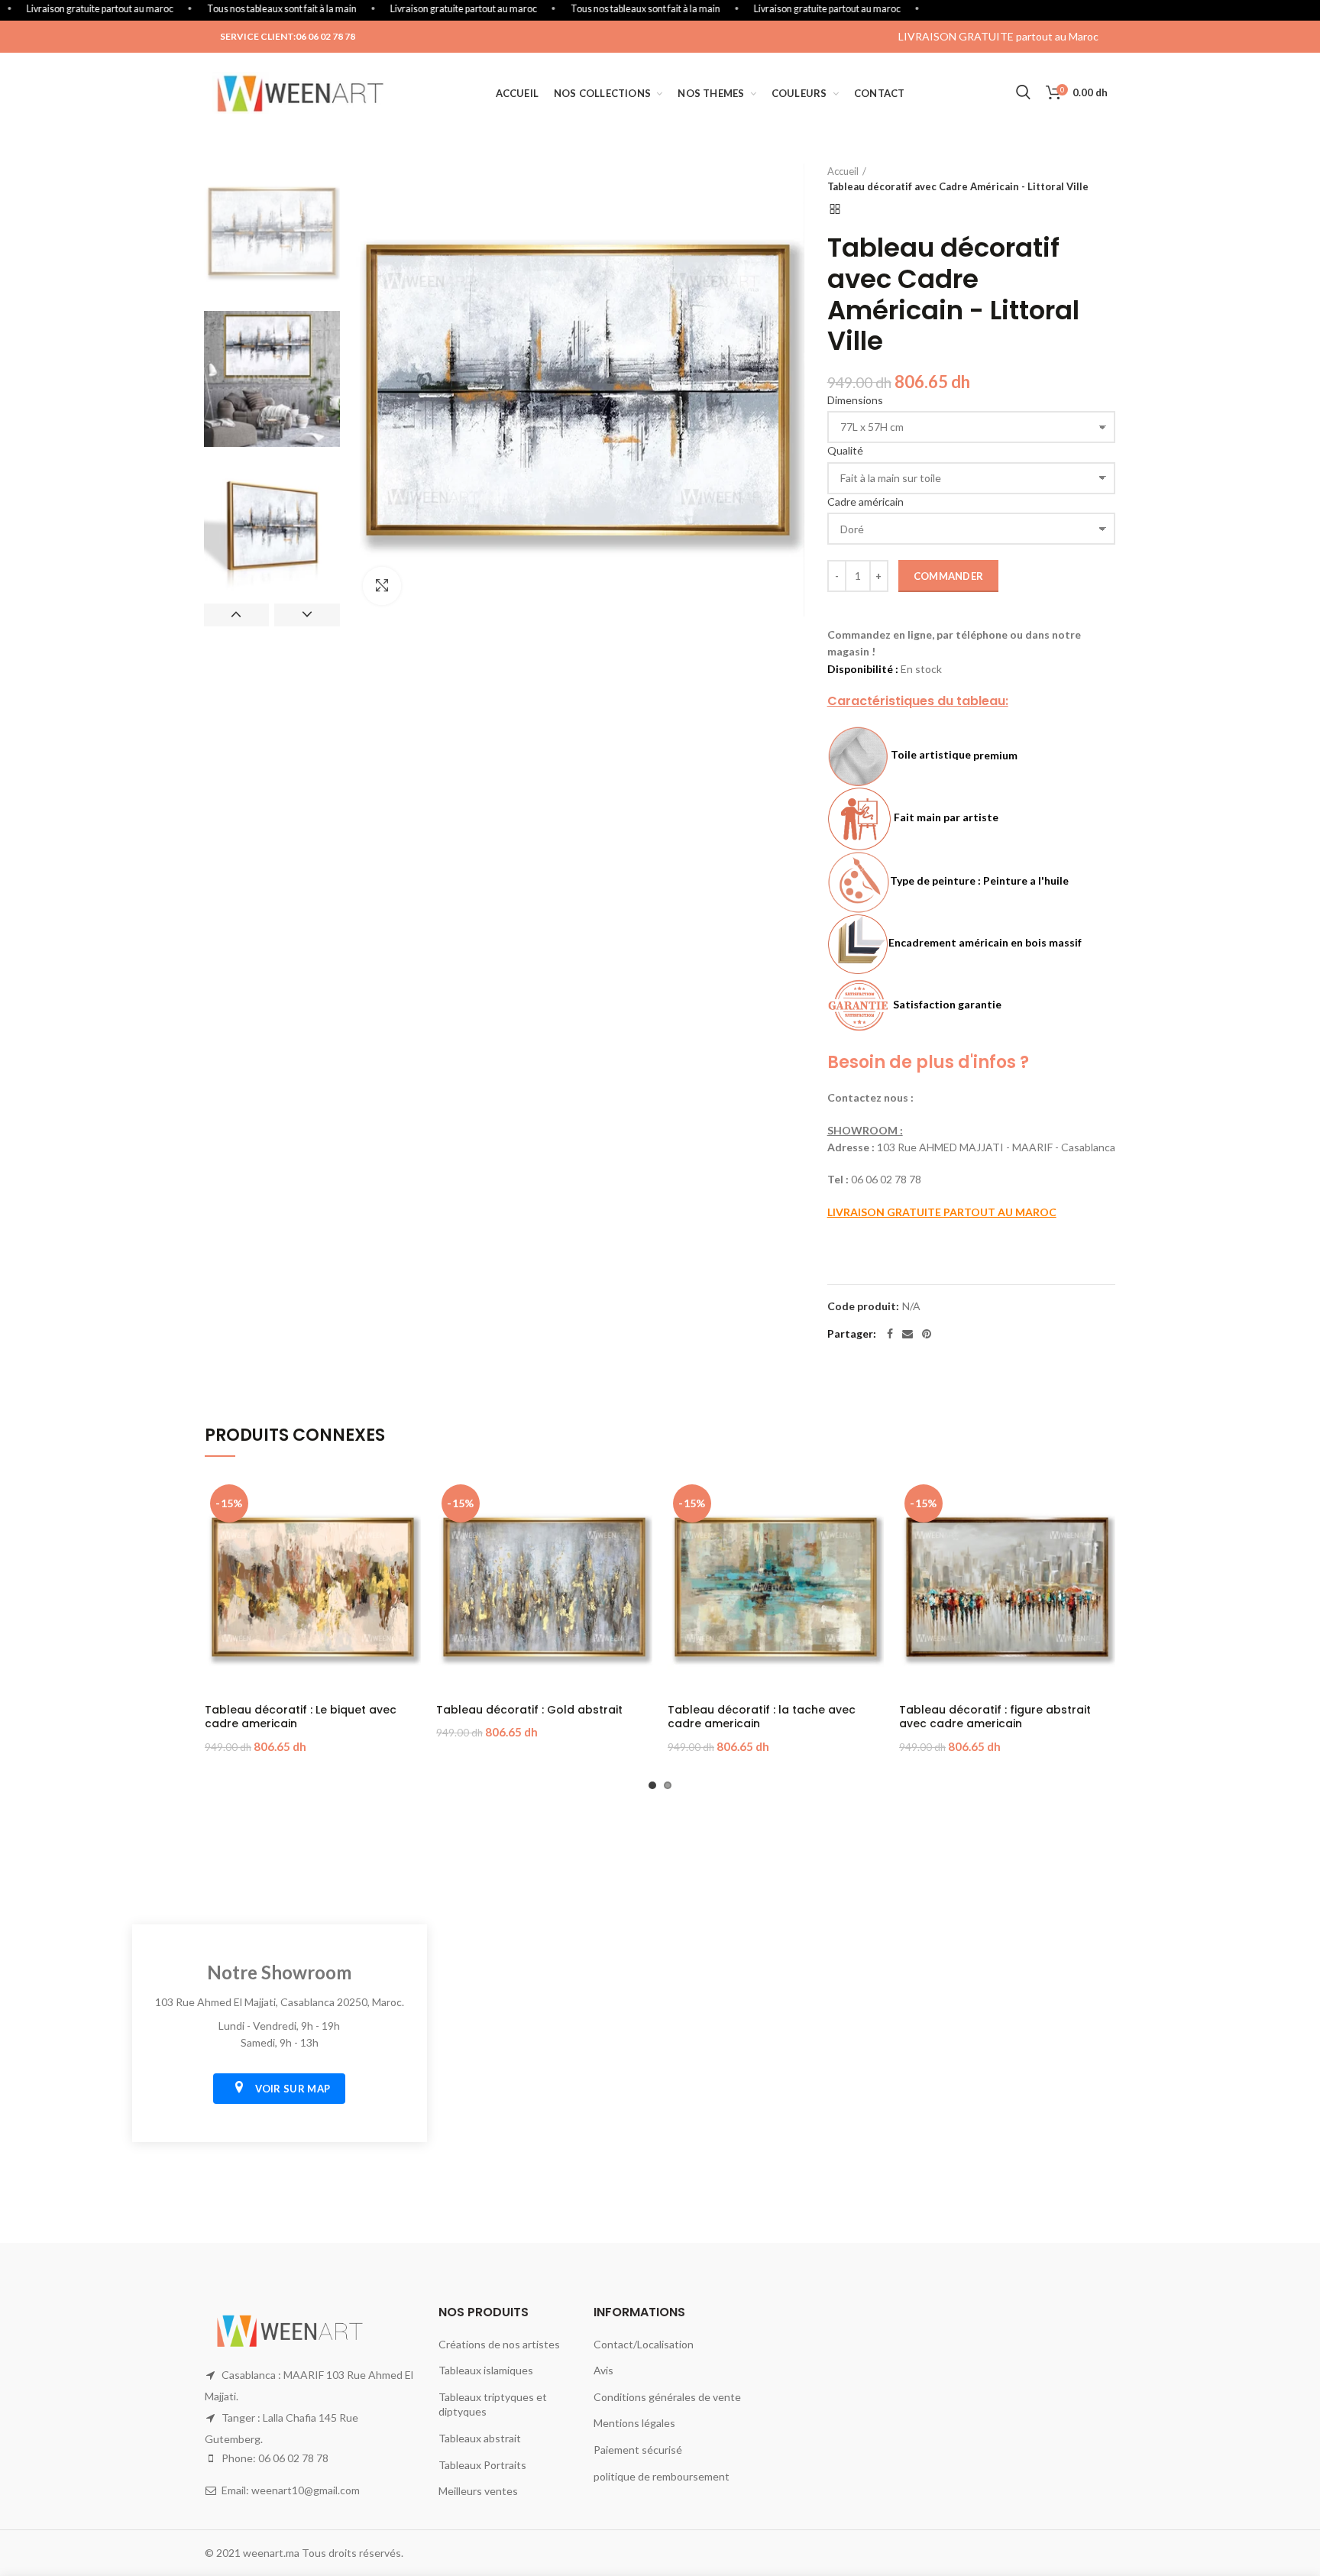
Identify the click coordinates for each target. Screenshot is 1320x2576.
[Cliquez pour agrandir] (382, 586)
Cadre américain (865, 502)
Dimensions (855, 400)
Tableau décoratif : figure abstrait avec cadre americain (995, 1717)
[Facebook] (890, 1334)
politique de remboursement (662, 2476)
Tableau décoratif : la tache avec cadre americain (762, 1717)
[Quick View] (409, 1504)
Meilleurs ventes (478, 2491)
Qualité (845, 450)
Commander (949, 576)
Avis (603, 2370)
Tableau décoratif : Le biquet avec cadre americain (301, 1717)
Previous (236, 615)
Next (307, 615)
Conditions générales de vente (667, 2397)
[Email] (907, 1334)
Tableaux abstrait (480, 2438)
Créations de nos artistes (499, 2344)
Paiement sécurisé (638, 2450)
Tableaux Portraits (482, 2465)
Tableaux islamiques (486, 2370)
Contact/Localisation (644, 2344)
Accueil (843, 171)
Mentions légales (634, 2423)
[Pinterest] (927, 1334)
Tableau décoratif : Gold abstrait (529, 1710)
